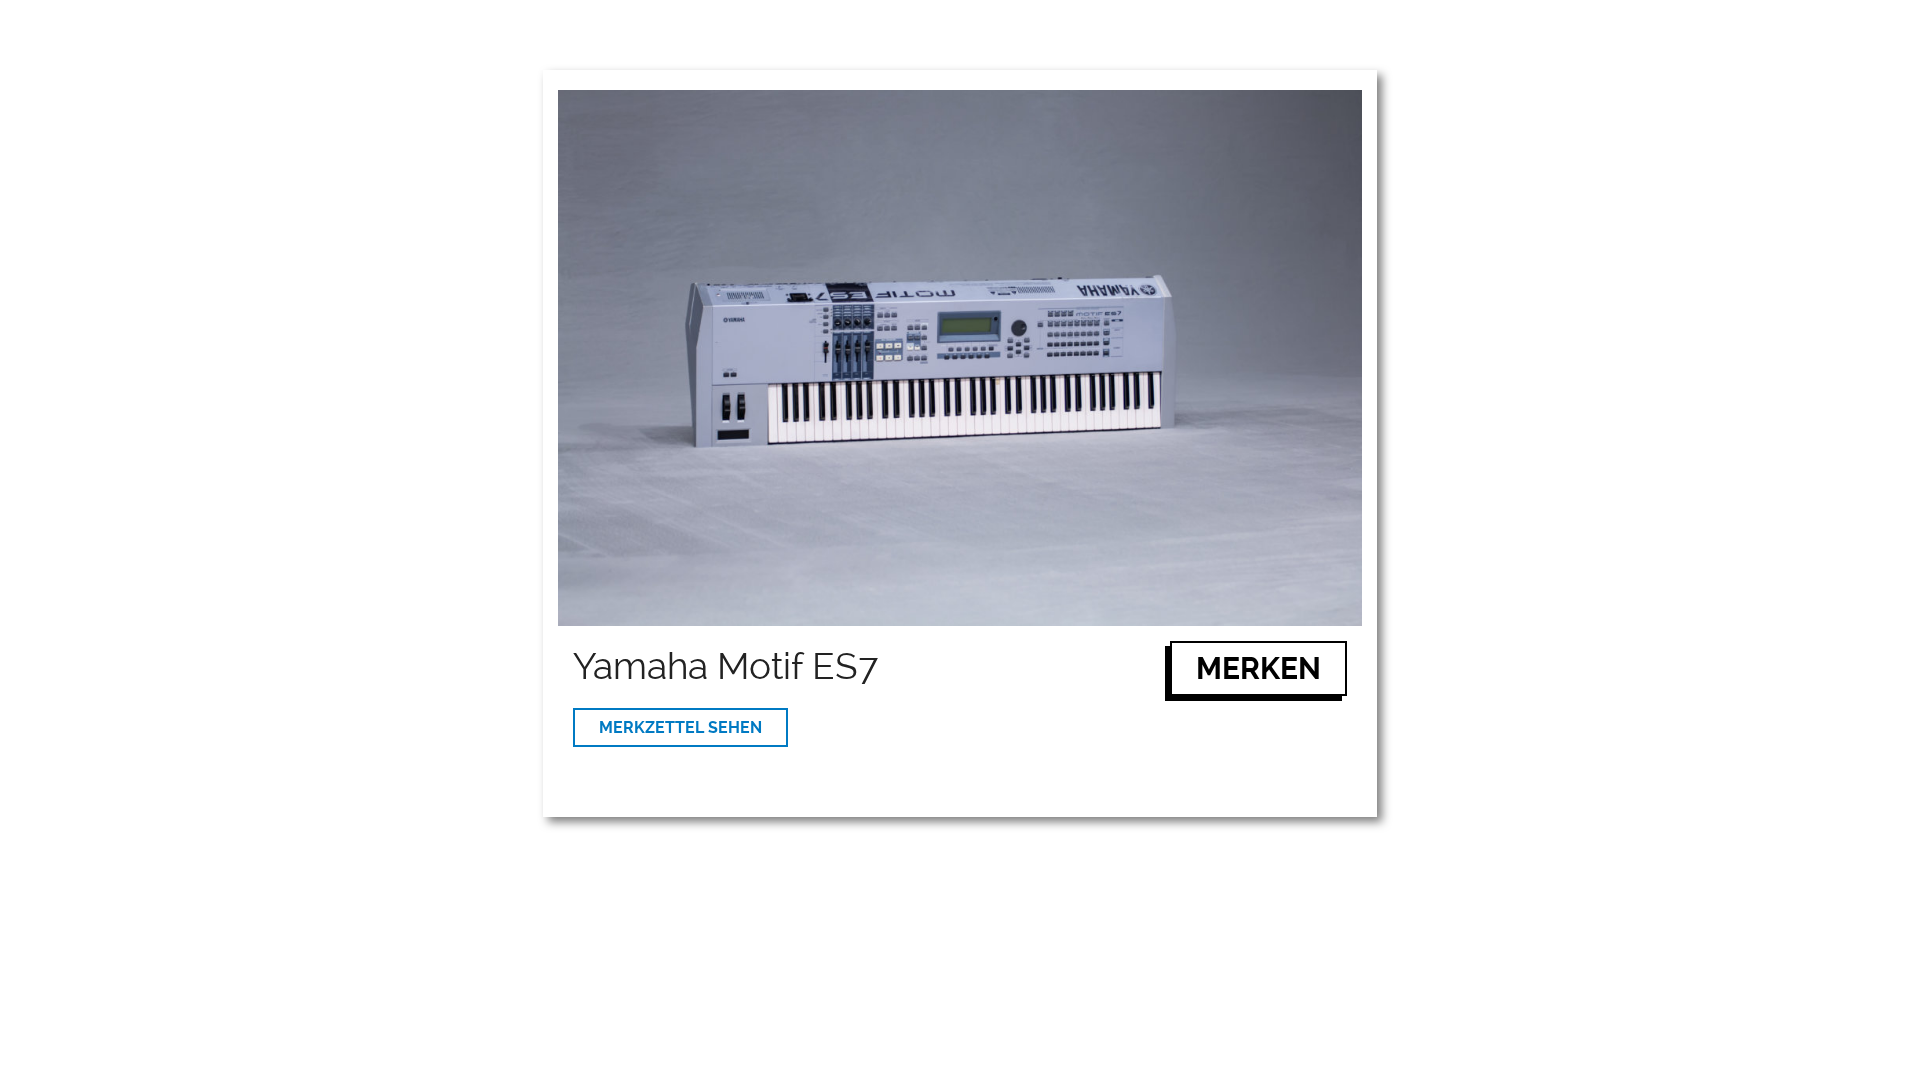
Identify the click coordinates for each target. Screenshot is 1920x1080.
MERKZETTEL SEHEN (680, 727)
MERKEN (1258, 668)
